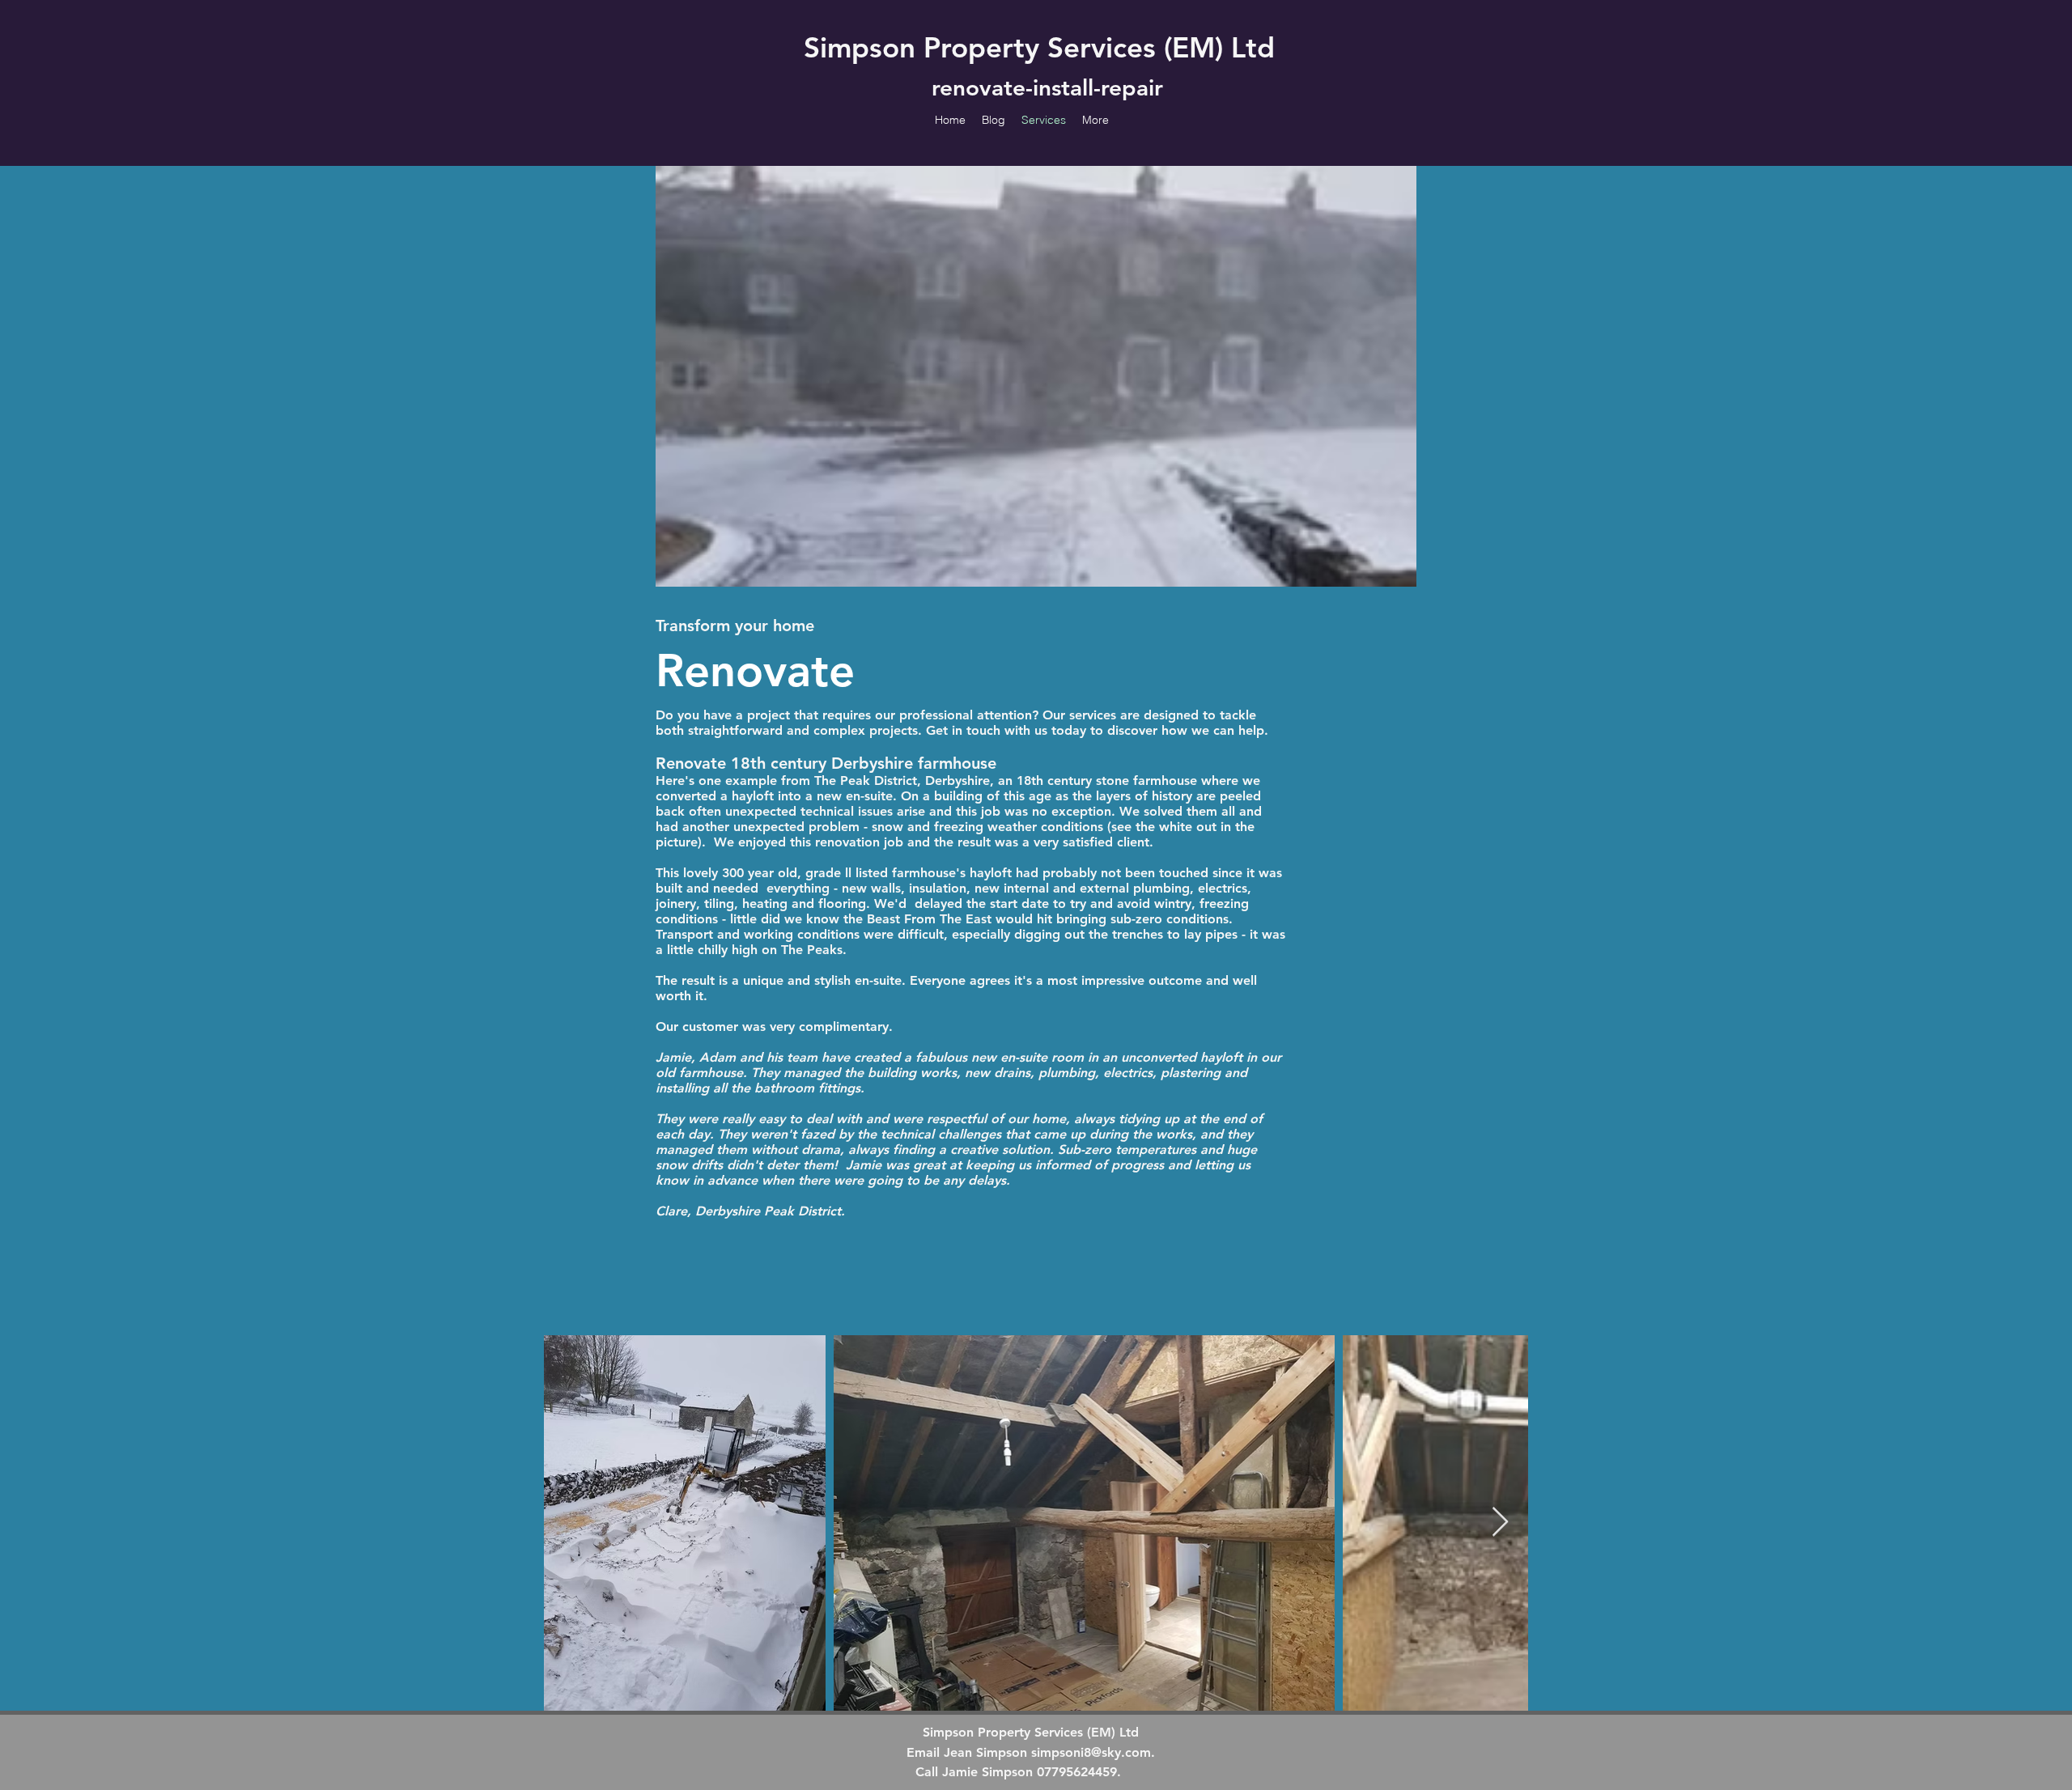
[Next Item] (1500, 1523)
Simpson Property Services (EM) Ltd (1039, 47)
